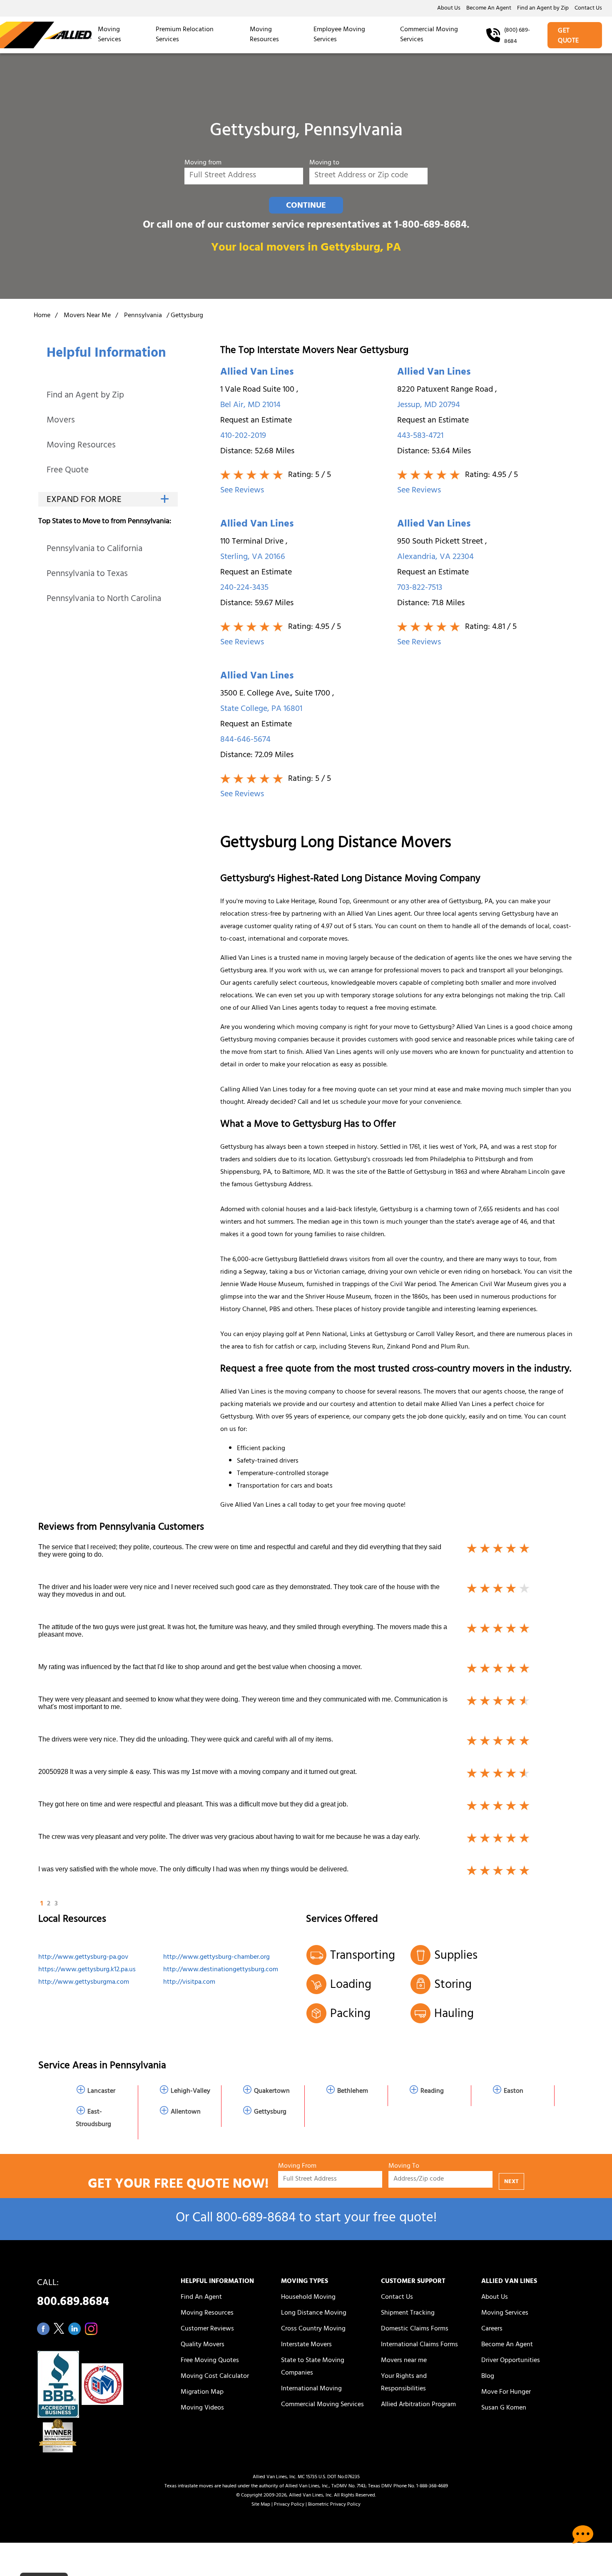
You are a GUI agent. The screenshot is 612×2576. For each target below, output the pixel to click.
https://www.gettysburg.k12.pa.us (87, 1970)
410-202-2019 (243, 436)
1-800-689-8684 (430, 226)
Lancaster (101, 2092)
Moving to (324, 163)
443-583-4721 (420, 436)
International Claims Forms (419, 2345)
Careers (492, 2329)
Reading (432, 2092)
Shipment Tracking (408, 2313)
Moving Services (109, 35)
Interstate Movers (306, 2345)
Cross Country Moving (313, 2329)
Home (42, 316)
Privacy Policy (289, 2505)
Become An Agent (489, 9)
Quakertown (272, 2092)
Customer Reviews (207, 2329)
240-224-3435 (244, 588)
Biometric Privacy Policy (334, 2505)
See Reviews (242, 491)
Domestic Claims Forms (415, 2329)
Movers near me (404, 2361)
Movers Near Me (87, 316)
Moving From (297, 2167)
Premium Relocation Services (185, 35)
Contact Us (588, 9)
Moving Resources (264, 35)
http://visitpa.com (189, 1982)
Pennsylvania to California (95, 550)
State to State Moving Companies (313, 2367)
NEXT (511, 2182)
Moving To (404, 2167)
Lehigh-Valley (190, 2092)
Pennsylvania (143, 316)
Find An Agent (201, 2298)
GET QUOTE (568, 36)
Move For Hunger (506, 2392)
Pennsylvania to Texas (87, 575)
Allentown (186, 2112)
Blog (488, 2377)
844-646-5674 (245, 740)
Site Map (261, 2505)
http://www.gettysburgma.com (84, 1982)
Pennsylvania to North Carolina (104, 600)
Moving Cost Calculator (215, 2377)
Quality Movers (203, 2345)
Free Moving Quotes (210, 2361)
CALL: (73, 2295)
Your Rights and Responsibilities (404, 2383)
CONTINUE (306, 206)
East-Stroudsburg (93, 2119)
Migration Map (202, 2392)
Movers (61, 421)
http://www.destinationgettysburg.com (221, 1970)
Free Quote (68, 471)
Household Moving (308, 2298)
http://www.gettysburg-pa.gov (83, 1957)
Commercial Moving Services (429, 35)
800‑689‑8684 (256, 2219)
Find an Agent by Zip (543, 9)
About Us (449, 9)
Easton (514, 2092)
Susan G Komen (504, 2408)
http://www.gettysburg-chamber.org (216, 1957)
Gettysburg (270, 2112)
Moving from (203, 163)
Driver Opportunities (511, 2361)
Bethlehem (353, 2092)
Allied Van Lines (257, 373)
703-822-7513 (420, 588)
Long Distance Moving (314, 2313)
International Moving (311, 2389)
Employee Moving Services (339, 35)
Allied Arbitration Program (418, 2405)
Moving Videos (202, 2408)
